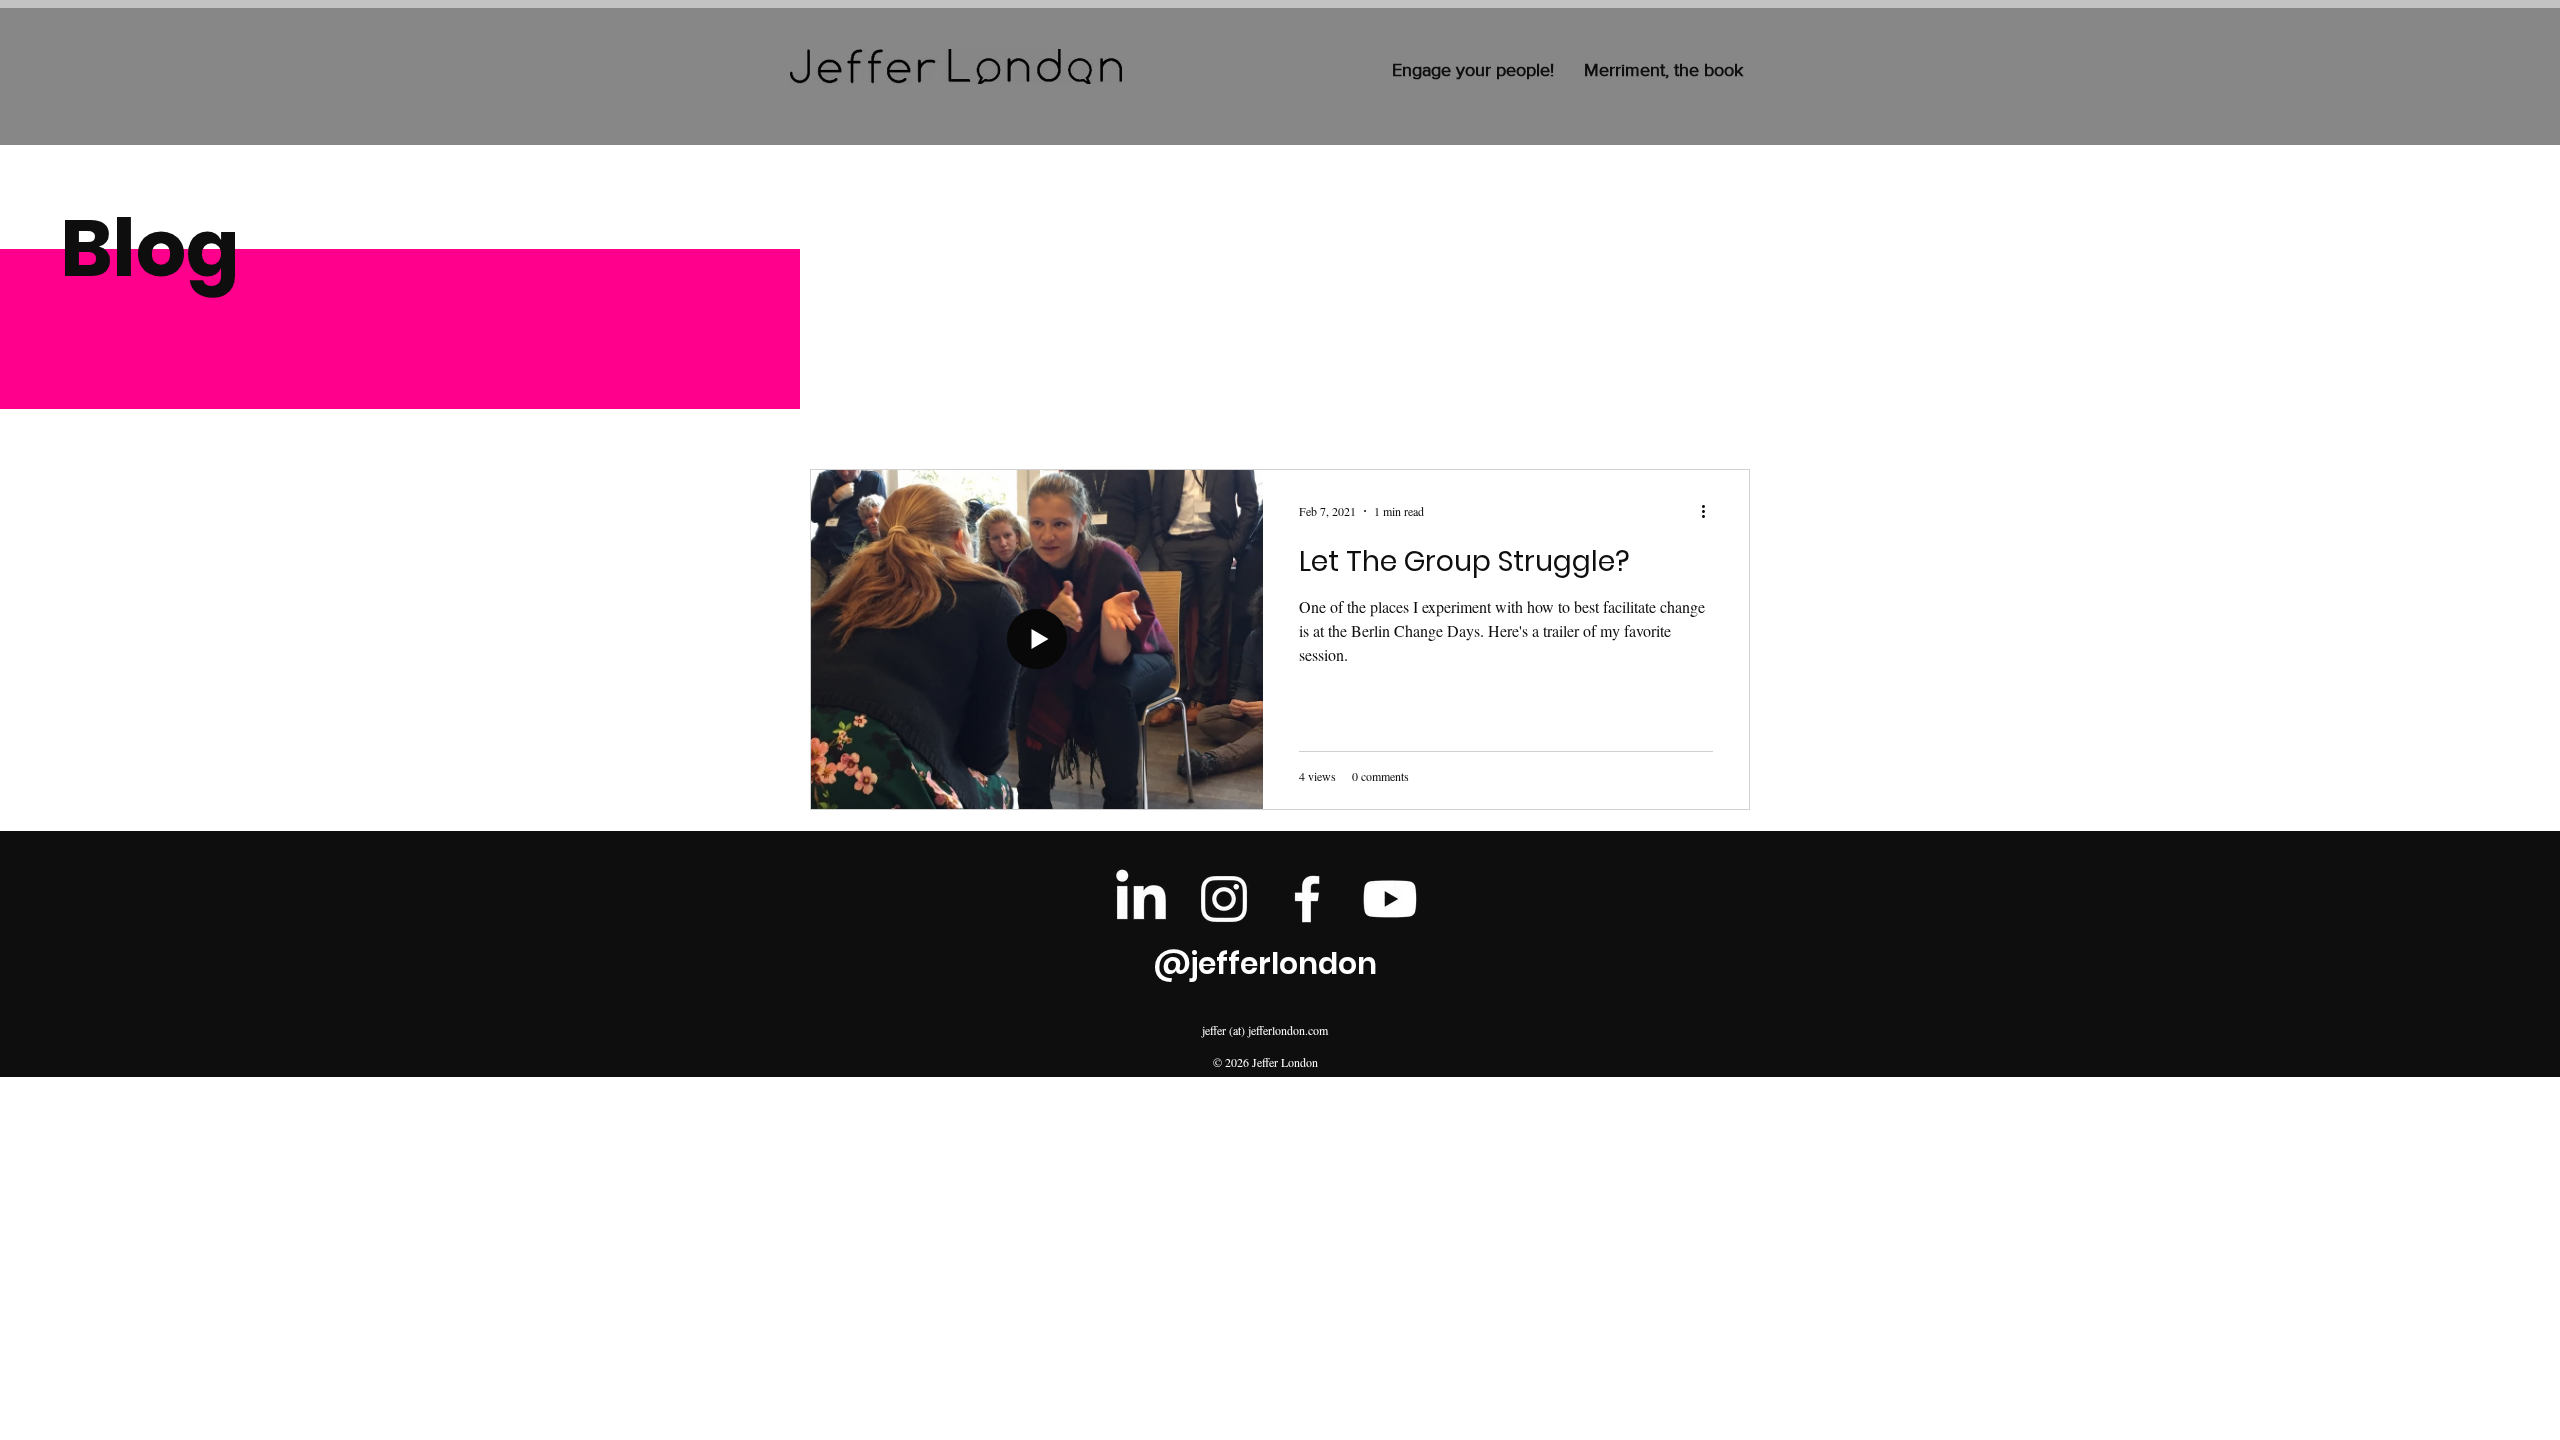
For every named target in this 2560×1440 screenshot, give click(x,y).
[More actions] (1710, 511)
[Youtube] (1390, 899)
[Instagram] (1224, 899)
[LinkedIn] (1141, 899)
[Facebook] (1307, 899)
